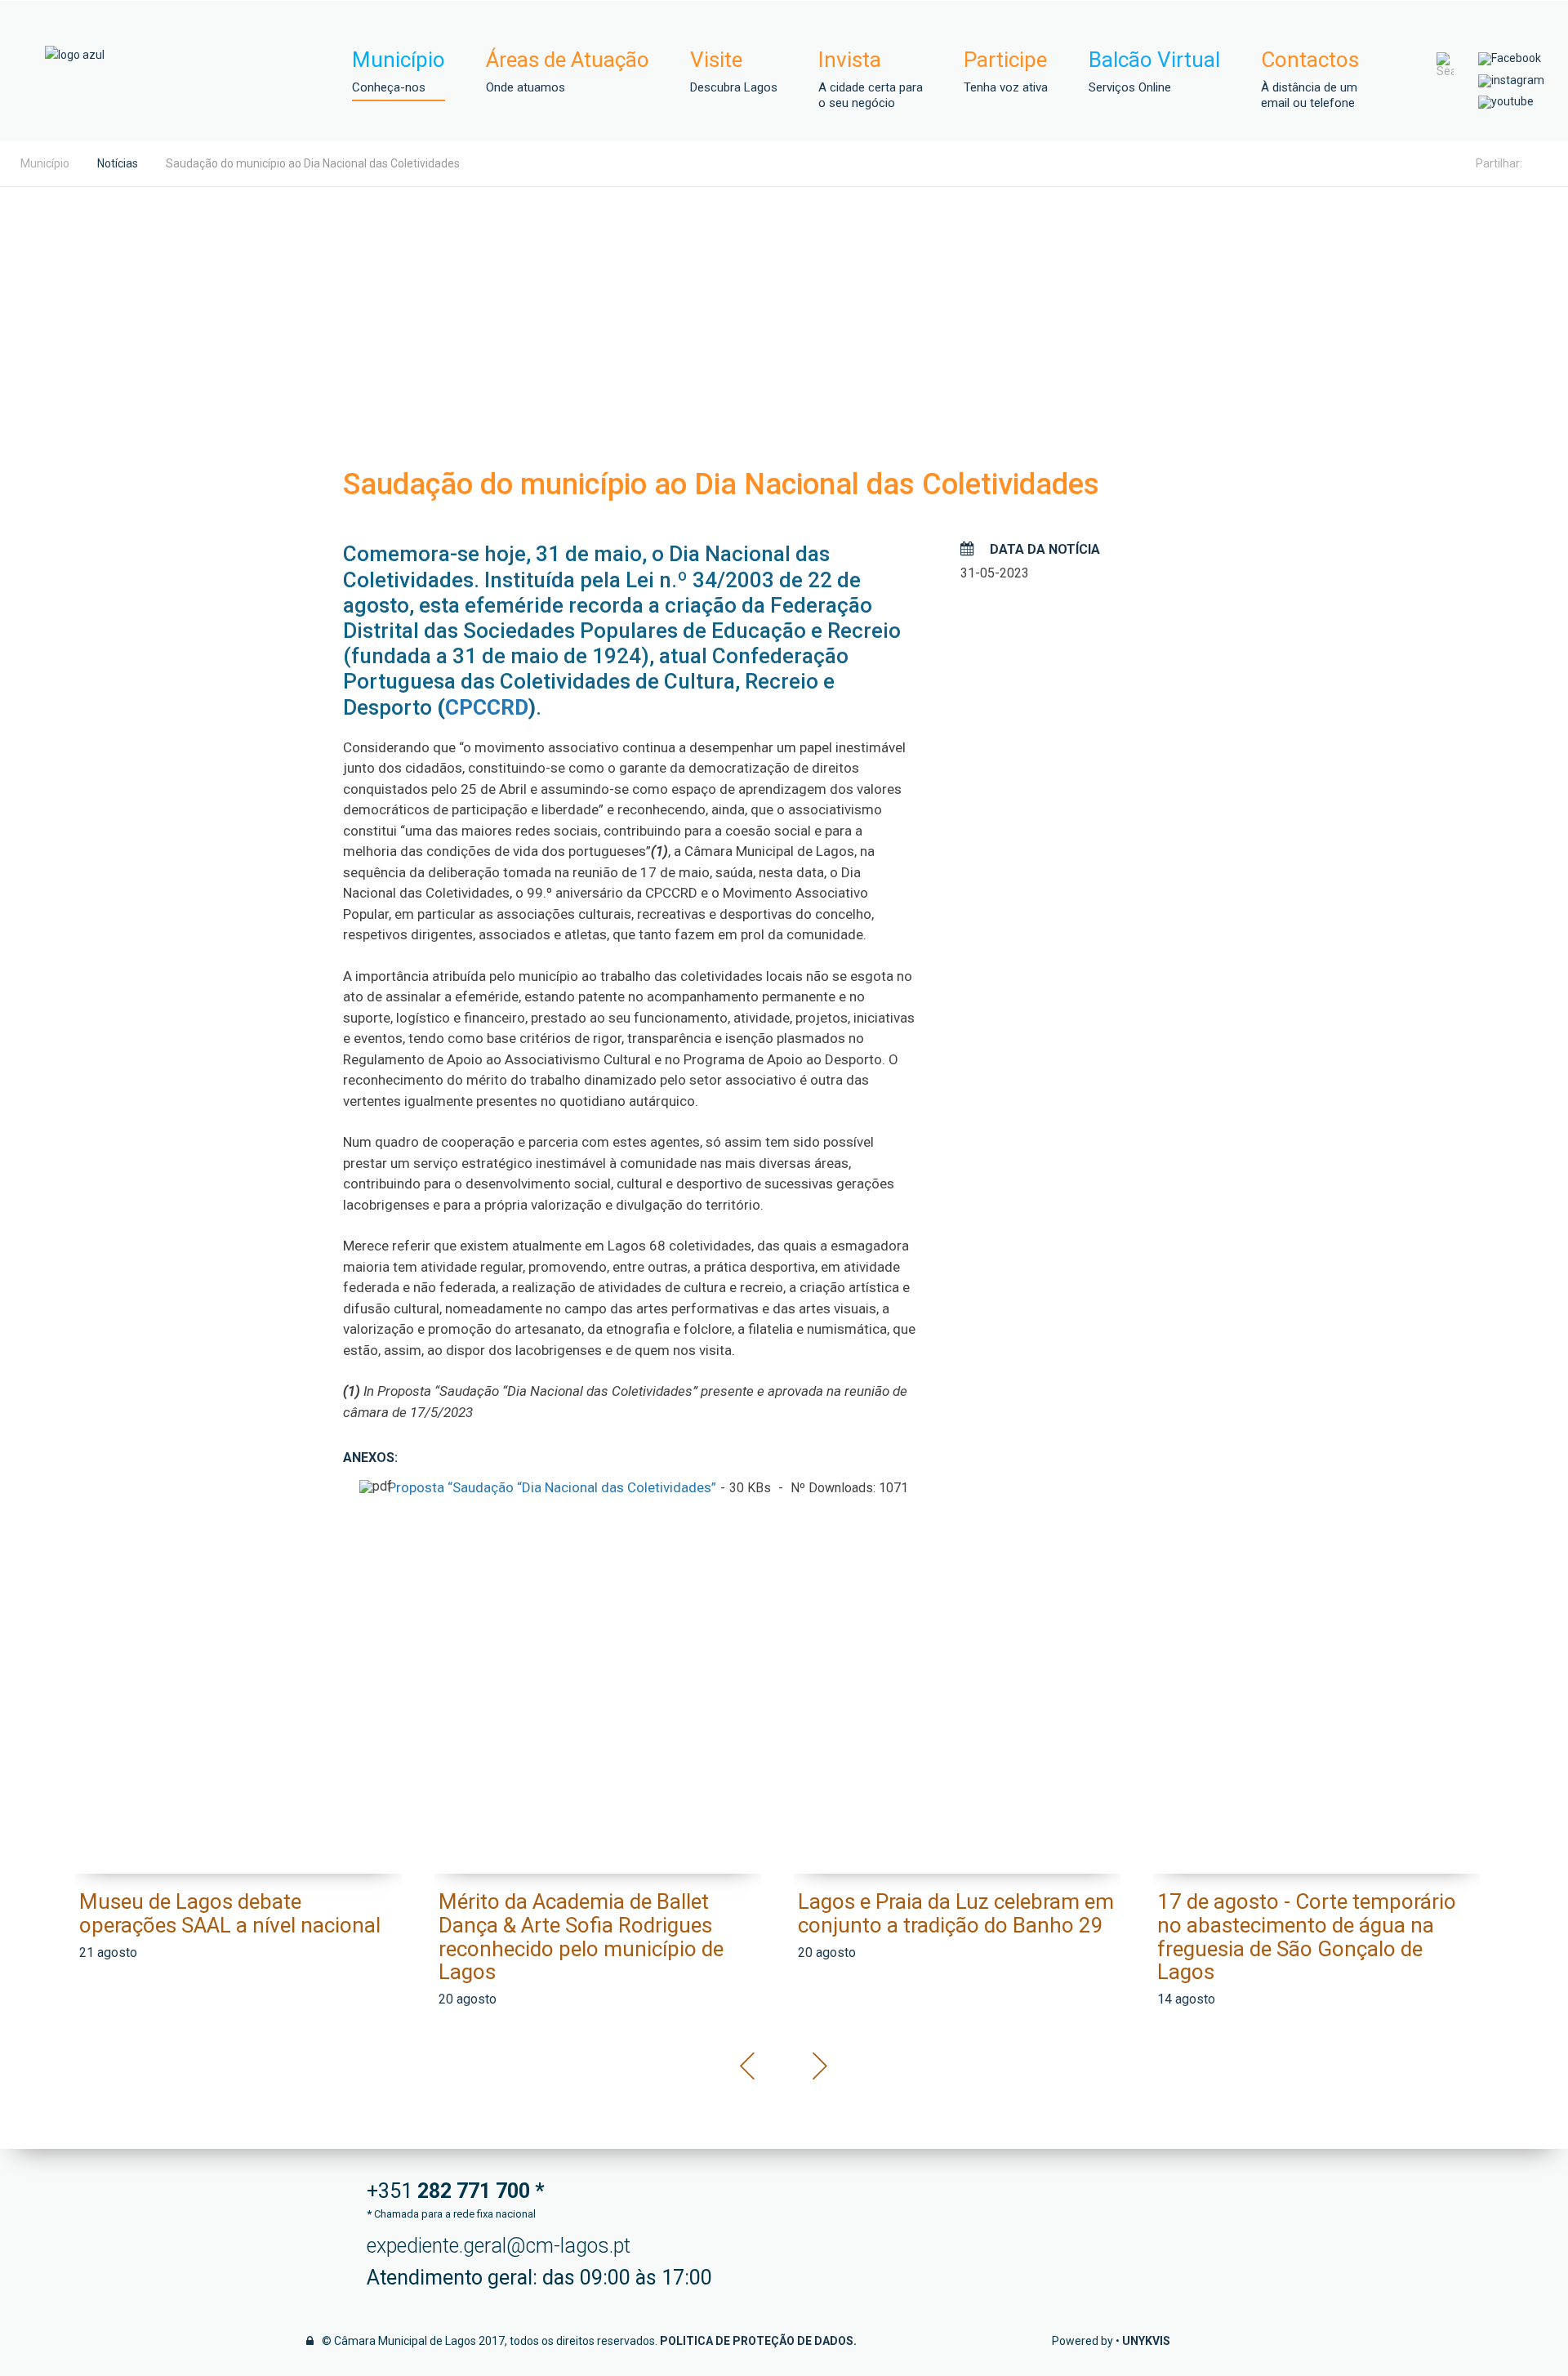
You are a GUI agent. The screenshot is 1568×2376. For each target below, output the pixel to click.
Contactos (1310, 79)
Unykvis (1146, 2341)
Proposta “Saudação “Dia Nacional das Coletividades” (552, 1487)
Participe (1006, 71)
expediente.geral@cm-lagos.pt (499, 2246)
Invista (871, 79)
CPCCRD (487, 707)
